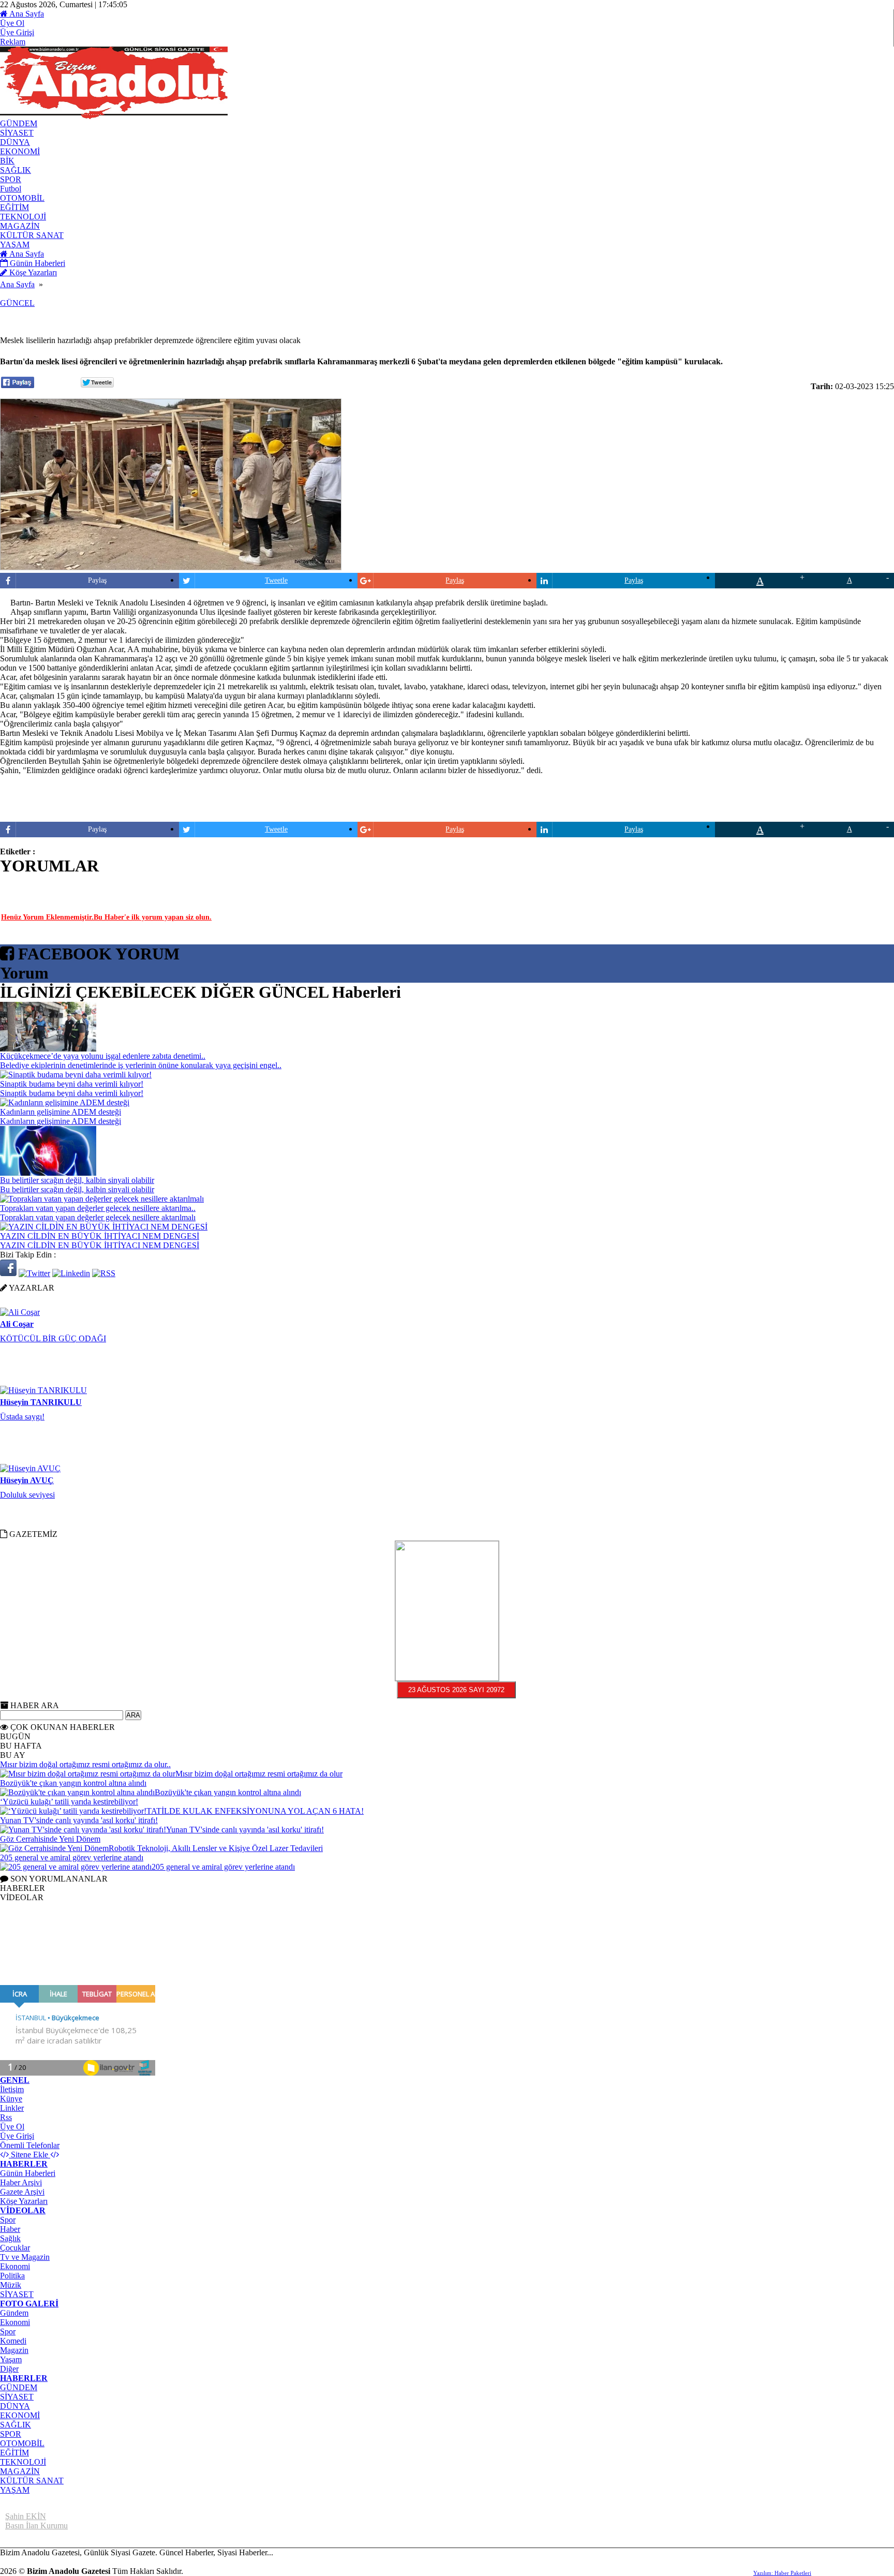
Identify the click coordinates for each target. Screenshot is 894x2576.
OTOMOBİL (22, 2443)
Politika (12, 2276)
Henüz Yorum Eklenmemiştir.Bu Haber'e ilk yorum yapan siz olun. (106, 917)
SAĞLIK (16, 2425)
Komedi (13, 2341)
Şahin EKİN (26, 2516)
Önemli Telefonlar (30, 2145)
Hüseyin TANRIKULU (41, 1387)
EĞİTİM (14, 2453)
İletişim (12, 2089)
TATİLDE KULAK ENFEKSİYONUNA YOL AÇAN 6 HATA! (255, 1811)
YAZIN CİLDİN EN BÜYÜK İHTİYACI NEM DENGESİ (100, 1236)
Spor (8, 2220)
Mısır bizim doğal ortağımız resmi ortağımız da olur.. (85, 1764)
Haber (10, 2229)
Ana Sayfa (26, 14)
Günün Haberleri (28, 2173)
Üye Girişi (17, 32)
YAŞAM (15, 2490)
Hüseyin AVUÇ (27, 1465)
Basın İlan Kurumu (36, 2526)
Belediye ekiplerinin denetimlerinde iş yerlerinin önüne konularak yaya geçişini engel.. (141, 1065)
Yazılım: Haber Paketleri (782, 2573)
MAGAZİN (20, 2471)
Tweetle (276, 580)
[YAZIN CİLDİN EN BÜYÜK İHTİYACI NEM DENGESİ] (104, 1227)
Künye (11, 2099)
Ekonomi (15, 2266)
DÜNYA (15, 2406)
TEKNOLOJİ (23, 2462)
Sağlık (10, 2238)
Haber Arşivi (21, 2182)
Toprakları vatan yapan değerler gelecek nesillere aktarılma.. (98, 1208)
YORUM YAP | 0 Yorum (104, 885)
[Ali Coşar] (20, 1297)
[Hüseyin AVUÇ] (30, 1453)
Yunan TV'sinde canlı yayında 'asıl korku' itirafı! (79, 1820)
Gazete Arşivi (22, 2192)
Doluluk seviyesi (27, 1480)
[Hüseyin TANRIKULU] (43, 1375)
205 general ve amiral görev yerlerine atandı (72, 1857)
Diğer (9, 2369)
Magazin (14, 2350)
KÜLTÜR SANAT (32, 2481)
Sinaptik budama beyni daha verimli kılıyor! (72, 1084)
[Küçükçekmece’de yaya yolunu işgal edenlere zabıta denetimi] (48, 1049)
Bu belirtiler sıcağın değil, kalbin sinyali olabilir (77, 1180)
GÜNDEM (19, 2387)
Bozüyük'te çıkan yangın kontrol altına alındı (73, 1783)
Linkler (12, 2108)
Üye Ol (12, 23)
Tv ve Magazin (25, 2257)
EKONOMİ (20, 2415)
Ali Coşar (17, 1309)
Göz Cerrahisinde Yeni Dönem (50, 1839)
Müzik (11, 2285)
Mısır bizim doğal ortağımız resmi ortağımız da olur (259, 1774)
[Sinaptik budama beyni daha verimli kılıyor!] (76, 1075)
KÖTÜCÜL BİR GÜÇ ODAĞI (53, 1323)
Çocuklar (15, 2248)
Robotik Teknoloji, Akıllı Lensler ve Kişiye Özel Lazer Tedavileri (216, 1848)
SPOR (11, 2434)
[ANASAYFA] (114, 116)
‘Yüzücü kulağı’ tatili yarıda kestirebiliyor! (69, 1802)
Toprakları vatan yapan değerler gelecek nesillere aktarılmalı (98, 1217)
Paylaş (97, 580)
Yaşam (11, 2359)
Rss (6, 2117)
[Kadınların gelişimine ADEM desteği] (65, 1102)
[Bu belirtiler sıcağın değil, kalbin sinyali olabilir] (48, 1173)
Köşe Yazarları (24, 2201)
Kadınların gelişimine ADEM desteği (61, 1112)
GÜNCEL (17, 303)
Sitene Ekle (29, 2155)
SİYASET (17, 2294)
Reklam (13, 42)
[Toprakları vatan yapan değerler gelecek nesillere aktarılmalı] (102, 1199)
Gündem (14, 2313)
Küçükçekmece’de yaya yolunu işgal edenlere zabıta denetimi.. (103, 1056)
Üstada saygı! (22, 1402)
